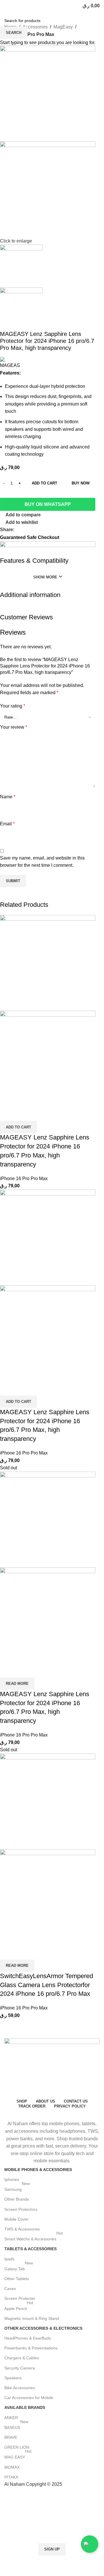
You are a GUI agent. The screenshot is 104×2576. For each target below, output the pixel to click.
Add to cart (44, 483)
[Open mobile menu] (7, 6)
